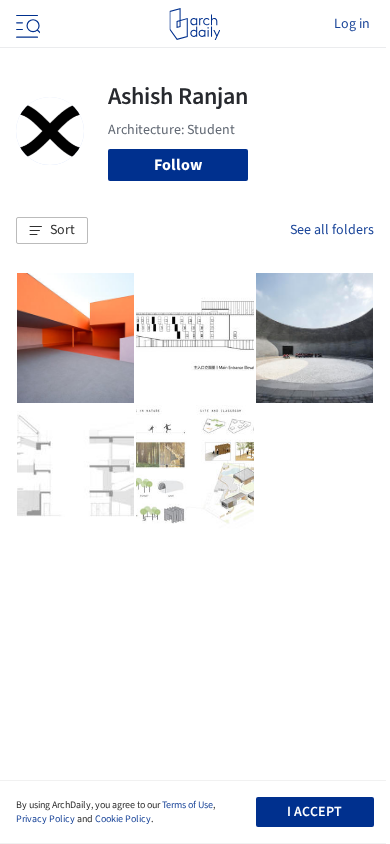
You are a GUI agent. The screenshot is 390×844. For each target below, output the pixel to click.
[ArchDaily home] (194, 24)
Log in (352, 24)
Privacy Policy (45, 819)
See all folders (332, 230)
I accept (314, 812)
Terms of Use (187, 805)
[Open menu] (26, 24)
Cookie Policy (123, 819)
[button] (52, 231)
